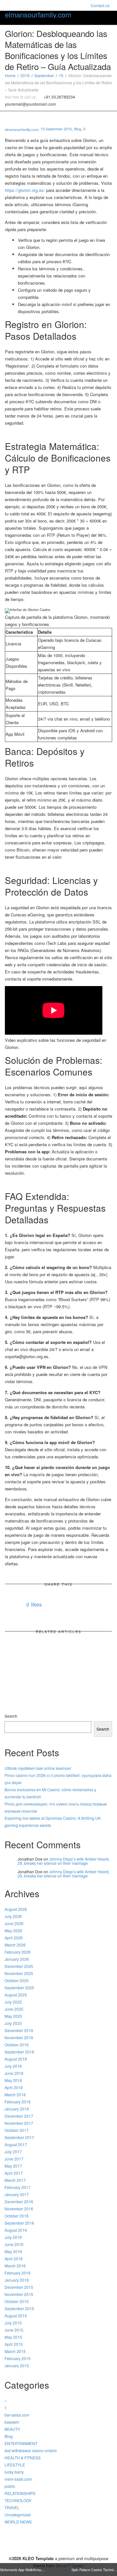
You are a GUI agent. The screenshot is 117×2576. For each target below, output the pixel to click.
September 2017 (19, 2137)
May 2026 (13, 1930)
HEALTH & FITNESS (23, 2458)
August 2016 (16, 2230)
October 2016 (17, 2216)
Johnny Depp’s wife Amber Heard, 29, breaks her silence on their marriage (64, 1861)
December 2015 (19, 2287)
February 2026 (18, 1952)
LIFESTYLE (15, 2465)
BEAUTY (12, 2429)
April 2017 (14, 2173)
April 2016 (14, 2258)
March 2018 (15, 2094)
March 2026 (15, 1945)
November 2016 (19, 2209)
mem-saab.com (18, 2479)
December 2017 (19, 2116)
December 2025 (19, 1966)
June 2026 (14, 1923)
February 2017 (18, 2187)
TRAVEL (12, 2507)
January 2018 (17, 2109)
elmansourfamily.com (38, 15)
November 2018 (19, 2037)
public (10, 2486)
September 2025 (19, 1988)
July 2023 (13, 2023)
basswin (12, 2422)
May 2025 (13, 2016)
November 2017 (19, 2123)
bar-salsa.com (17, 2415)
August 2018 (16, 2059)
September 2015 (19, 2308)
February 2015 (18, 2358)
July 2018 (13, 2066)
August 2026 (16, 1909)
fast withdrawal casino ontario (31, 2450)
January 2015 (17, 2365)
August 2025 (16, 1995)
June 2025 (14, 2009)
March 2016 (15, 2266)
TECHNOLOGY (18, 2500)
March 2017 (15, 2180)
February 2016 (18, 2273)
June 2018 (14, 2073)
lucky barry (14, 2472)
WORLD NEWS (18, 2522)
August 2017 (16, 2144)
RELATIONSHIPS (20, 2493)
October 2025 (17, 1980)
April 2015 (14, 2344)
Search (11, 1716)
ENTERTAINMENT (21, 2443)
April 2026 (14, 1938)
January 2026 (17, 1959)
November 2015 (19, 2294)
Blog (78, 129)
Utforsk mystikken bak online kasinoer (38, 1768)
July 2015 (13, 2323)
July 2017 (13, 2152)
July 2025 (13, 2002)
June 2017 (14, 2159)
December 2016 (19, 2201)
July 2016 (13, 2237)
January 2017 (17, 2194)
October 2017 (17, 2130)
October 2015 (17, 2301)
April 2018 (14, 2087)
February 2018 (18, 2102)
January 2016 (17, 2280)
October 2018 (17, 2045)
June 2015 (14, 2330)
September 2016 (19, 2223)
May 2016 (13, 2251)
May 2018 (13, 2080)
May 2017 (13, 2166)
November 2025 (19, 1973)
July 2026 (13, 1916)
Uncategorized (18, 2515)
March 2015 (15, 2351)
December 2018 (19, 2030)
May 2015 (13, 2337)
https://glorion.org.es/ (25, 190)
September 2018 (19, 2052)
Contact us (100, 5)
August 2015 (16, 2316)
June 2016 (14, 2244)
